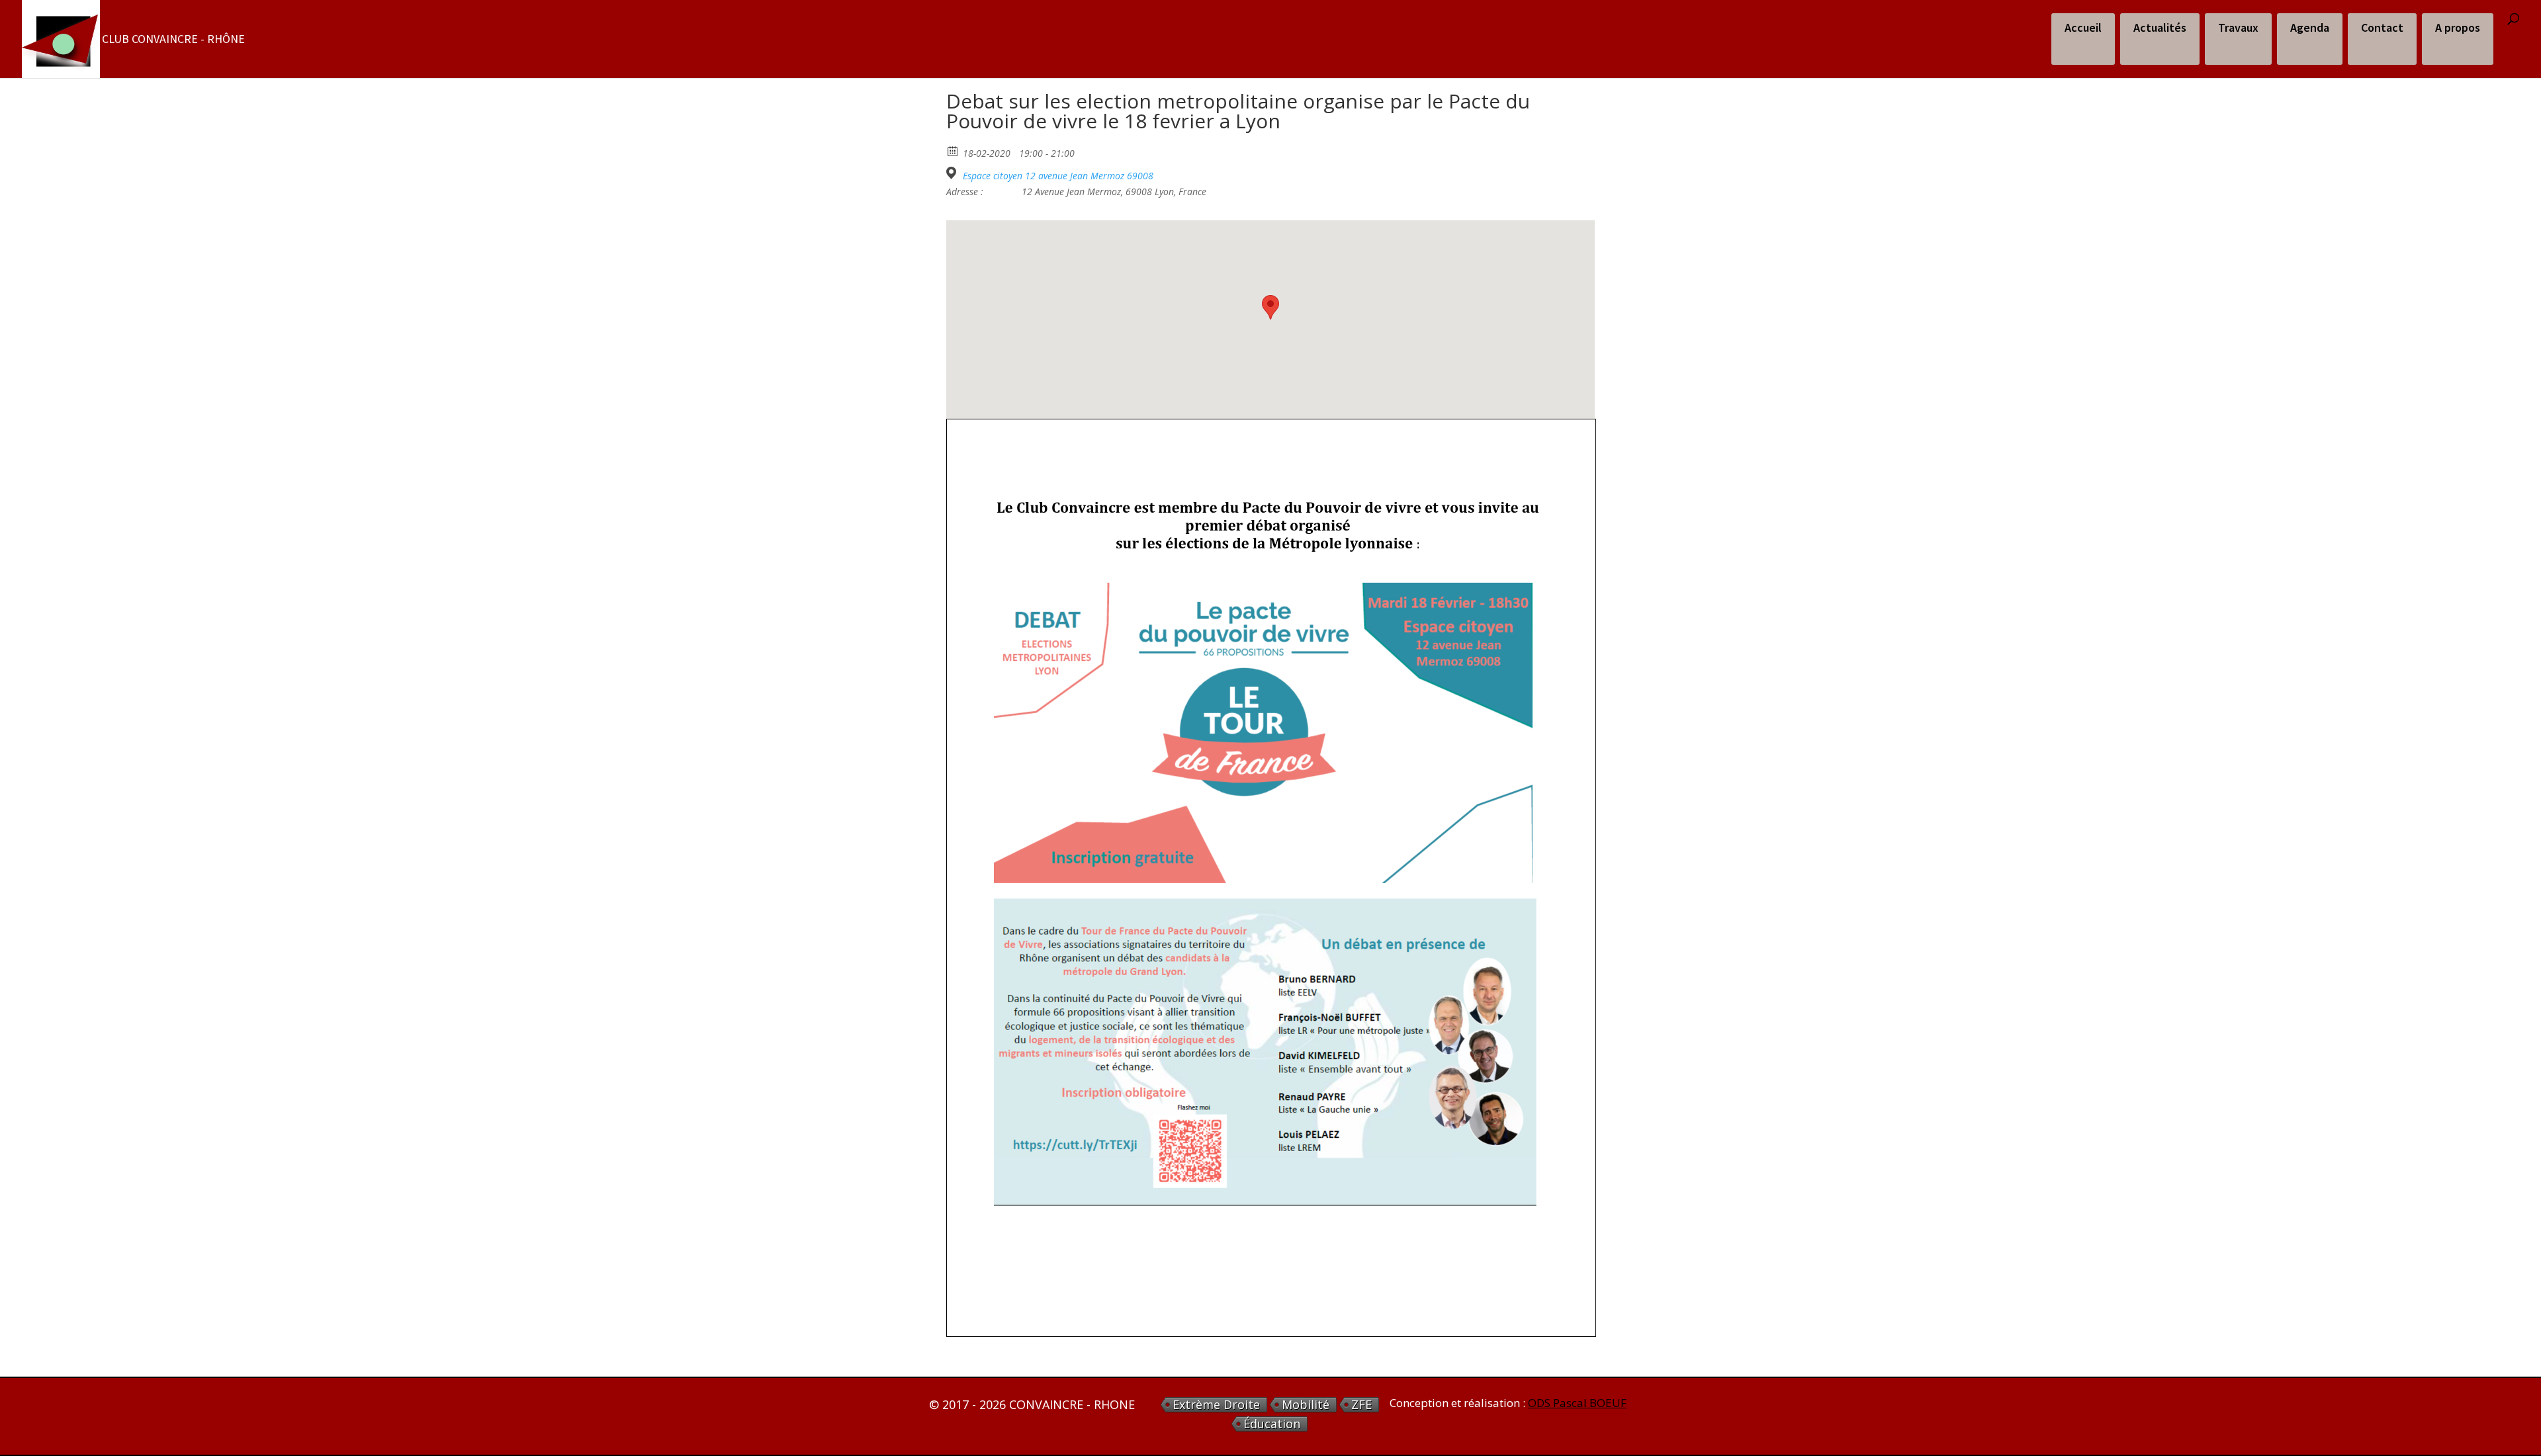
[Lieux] (953, 173)
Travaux (2238, 27)
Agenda (2310, 27)
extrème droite (1216, 1405)
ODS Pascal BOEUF (1577, 1403)
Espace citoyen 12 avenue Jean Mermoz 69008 (1058, 176)
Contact (2382, 27)
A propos (2458, 27)
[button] (1270, 307)
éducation (1272, 1424)
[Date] (953, 150)
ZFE (1361, 1405)
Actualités (2160, 27)
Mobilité (1306, 1405)
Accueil (2083, 27)
